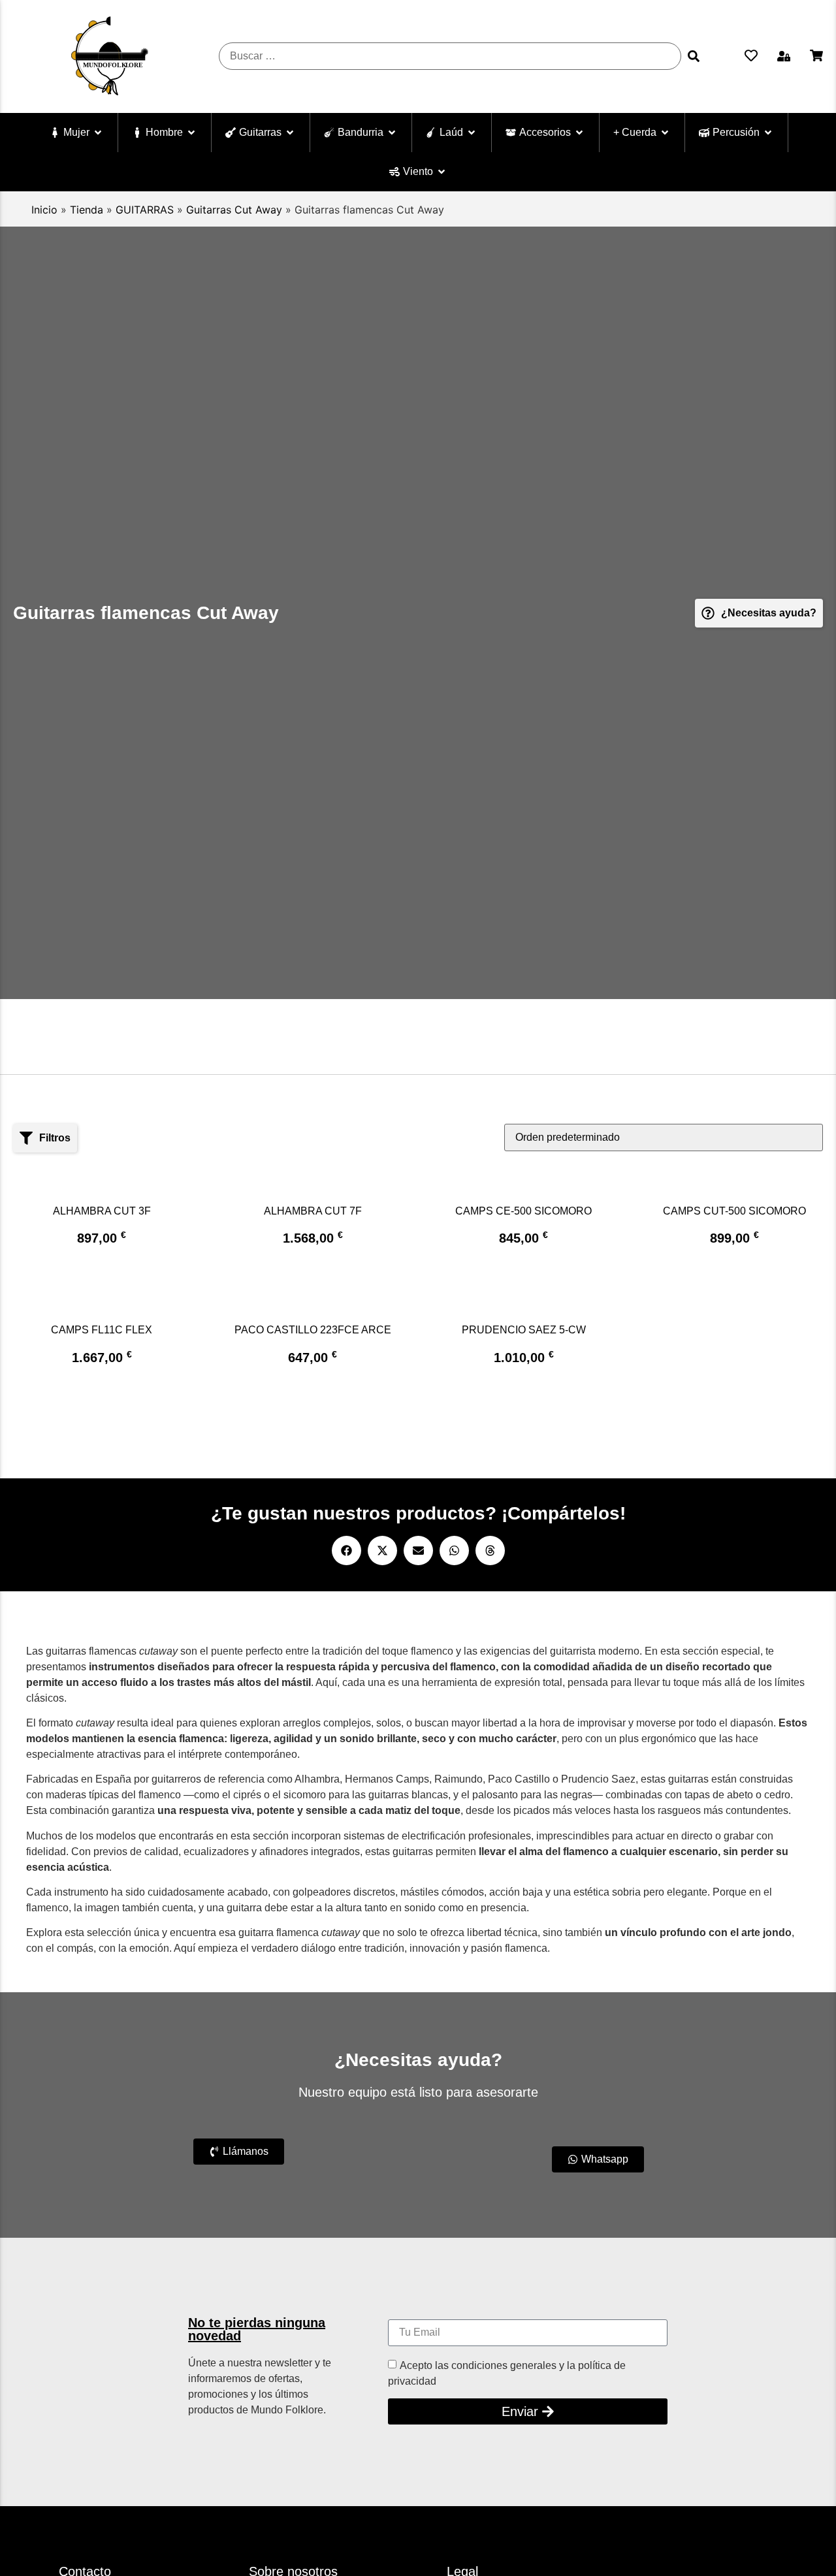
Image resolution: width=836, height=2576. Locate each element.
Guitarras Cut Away (234, 210)
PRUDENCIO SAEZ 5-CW (524, 1330)
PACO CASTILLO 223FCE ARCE (313, 1330)
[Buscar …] (450, 56)
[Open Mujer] (98, 133)
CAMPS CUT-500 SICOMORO (734, 1211)
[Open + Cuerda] (665, 133)
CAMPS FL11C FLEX (102, 1330)
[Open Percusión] (768, 133)
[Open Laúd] (472, 133)
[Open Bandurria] (392, 133)
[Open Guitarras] (290, 133)
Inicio (44, 210)
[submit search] (694, 56)
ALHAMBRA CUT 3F (102, 1211)
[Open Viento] (442, 172)
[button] (784, 56)
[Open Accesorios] (579, 133)
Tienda (87, 210)
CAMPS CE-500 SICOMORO (523, 1211)
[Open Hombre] (191, 133)
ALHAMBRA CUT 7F (313, 1211)
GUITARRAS (145, 210)
